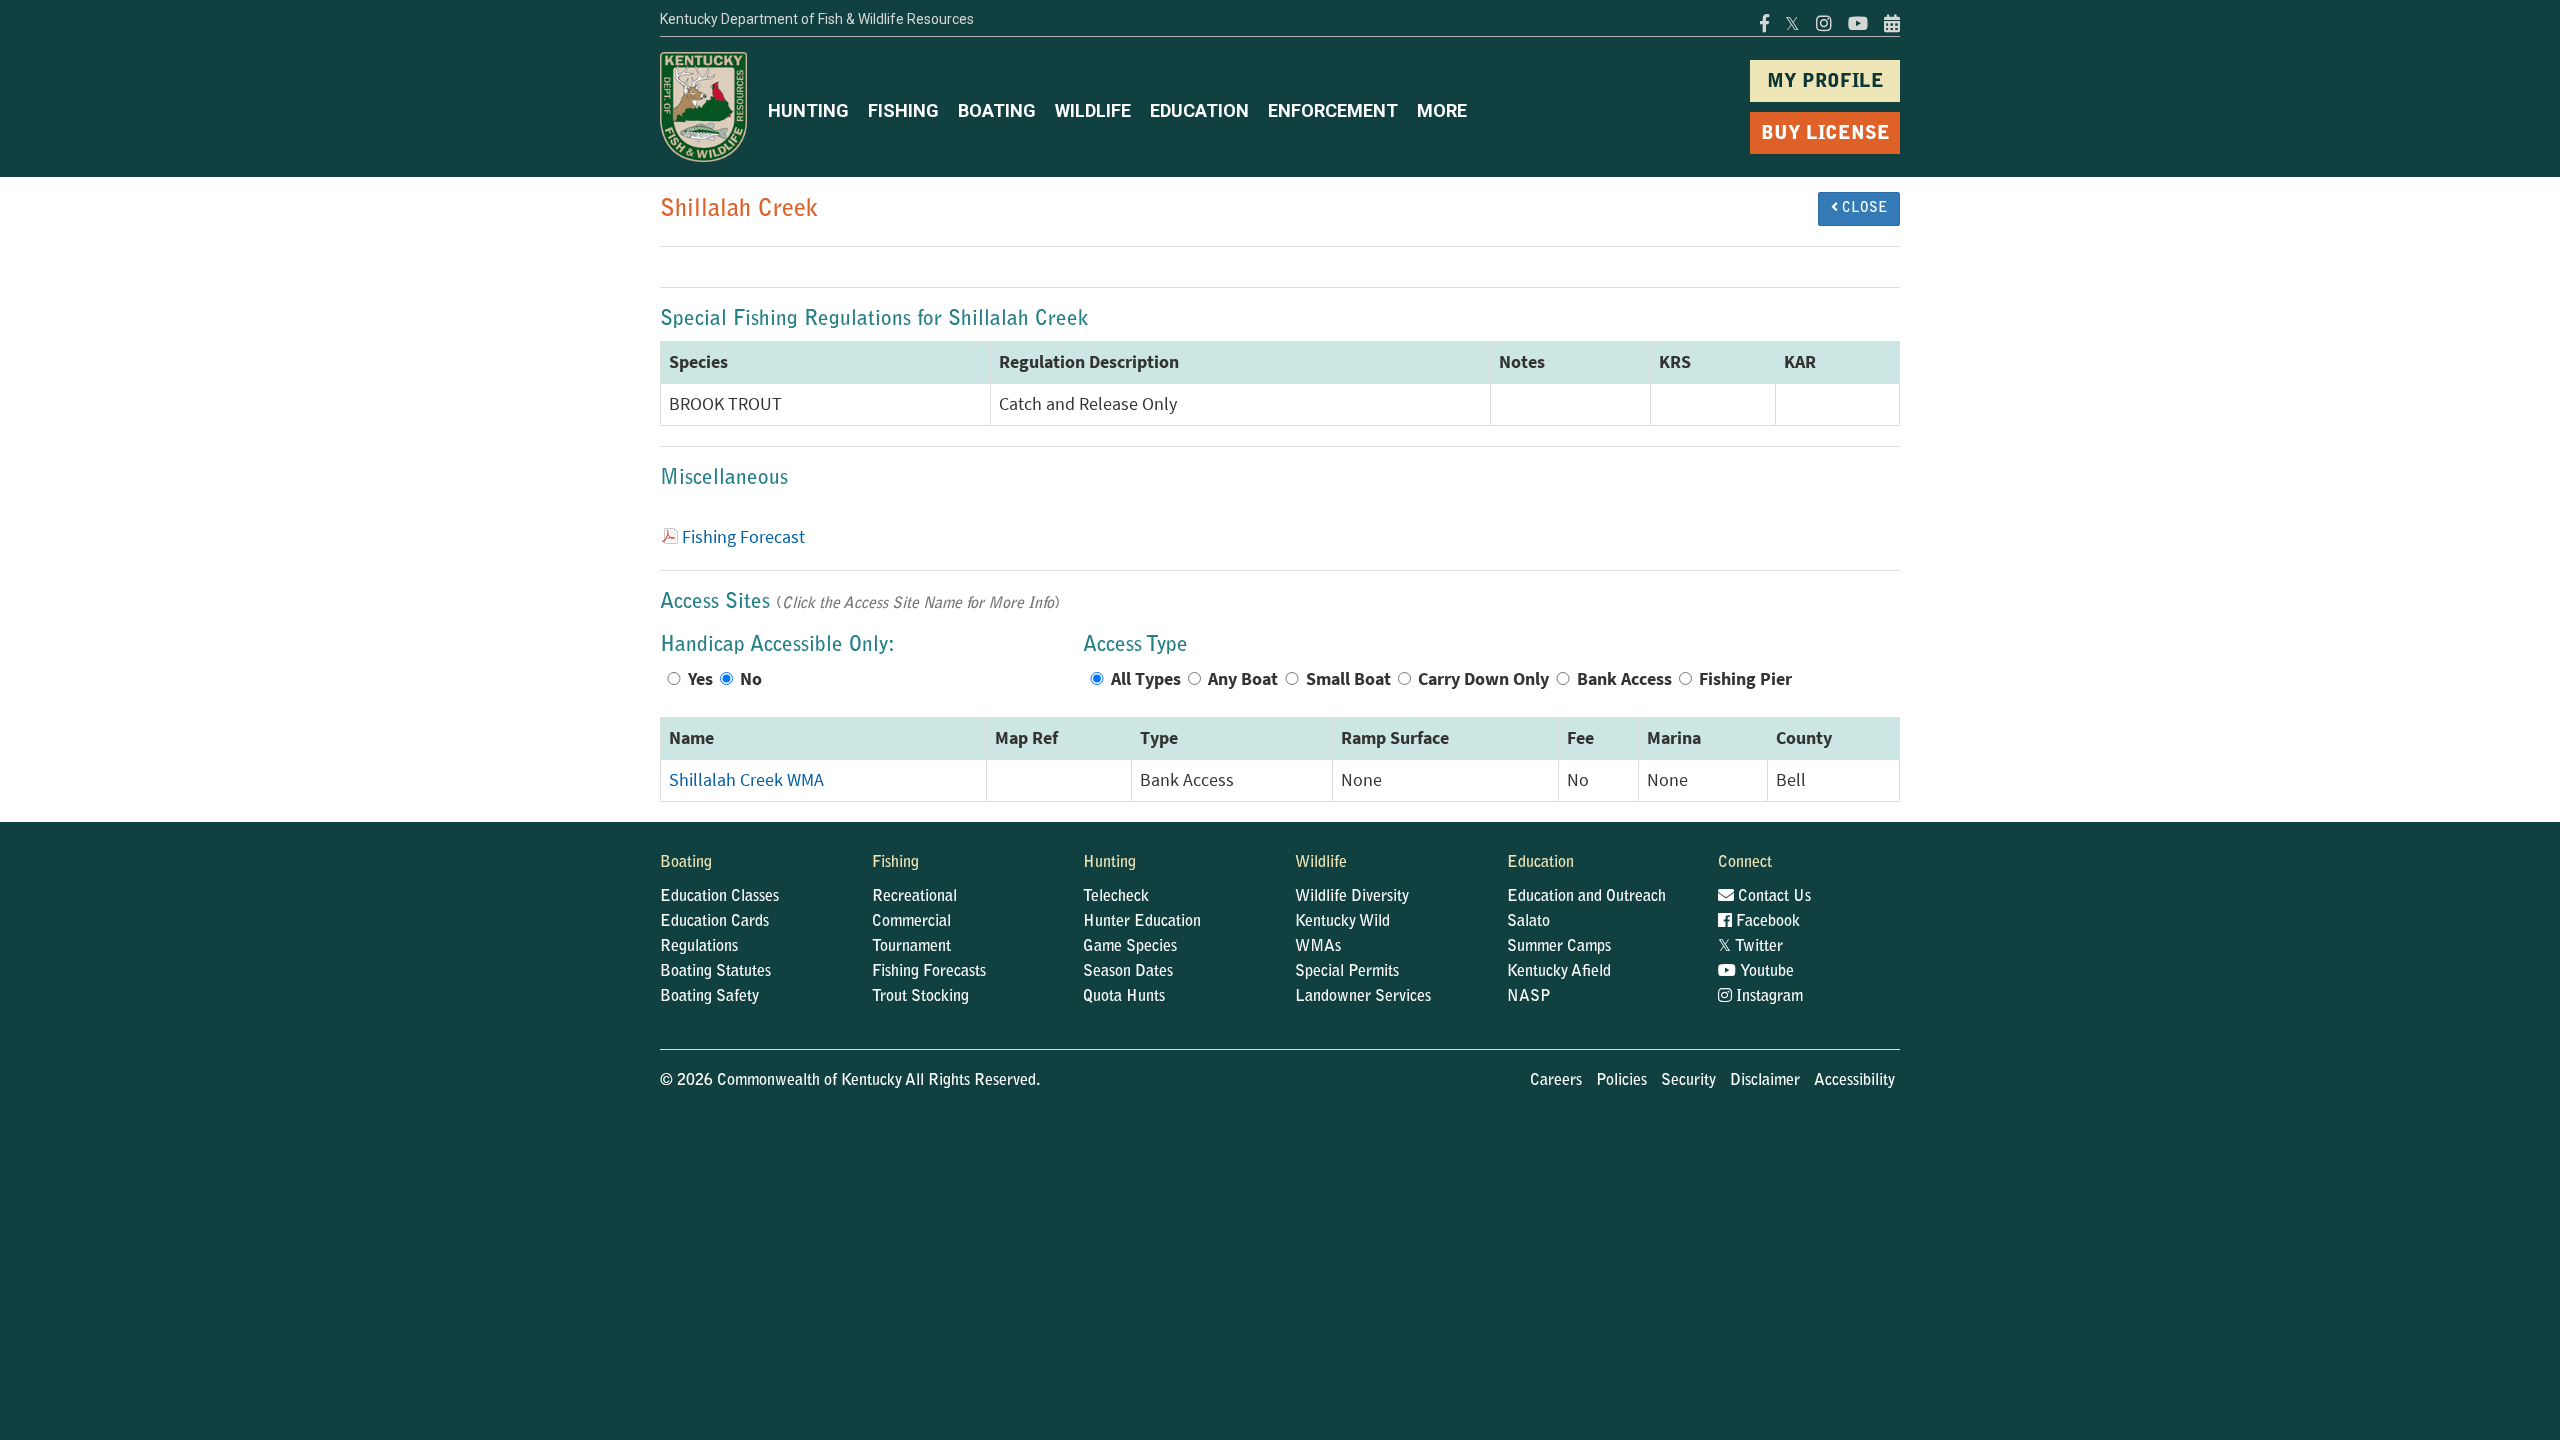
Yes (700, 679)
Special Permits (1347, 972)
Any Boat (1243, 679)
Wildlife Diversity (1352, 897)
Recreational (914, 897)
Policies (1621, 1081)
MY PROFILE (1825, 82)
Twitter (1750, 947)
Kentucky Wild (1342, 922)
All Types (1146, 679)
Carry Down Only (1483, 679)
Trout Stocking (920, 997)
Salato (1528, 922)
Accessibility (1854, 1081)
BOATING (997, 110)
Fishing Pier (1745, 679)
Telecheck (1116, 897)
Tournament (911, 947)
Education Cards (714, 922)
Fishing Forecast (743, 537)
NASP (1529, 997)
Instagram (1767, 997)
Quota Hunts (1124, 997)
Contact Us (1772, 897)
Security (1688, 1081)
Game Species (1130, 947)
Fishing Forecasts (929, 972)
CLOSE (1862, 209)
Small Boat (1348, 679)
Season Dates (1128, 972)
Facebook (1766, 922)
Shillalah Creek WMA (746, 780)
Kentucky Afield (1559, 972)
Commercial (911, 922)
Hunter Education (1142, 922)
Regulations (699, 947)
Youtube (1765, 972)
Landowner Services (1363, 997)
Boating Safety (709, 997)
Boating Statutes (715, 972)
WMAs (1318, 947)
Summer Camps (1559, 947)
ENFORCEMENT (1333, 110)
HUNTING (808, 110)
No (751, 679)
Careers (1556, 1081)
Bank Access (1624, 679)
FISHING (903, 110)
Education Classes (719, 897)
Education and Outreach (1586, 897)
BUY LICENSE (1825, 134)
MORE (1442, 110)
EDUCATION (1199, 110)
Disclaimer (1765, 1081)
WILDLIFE (1093, 110)
